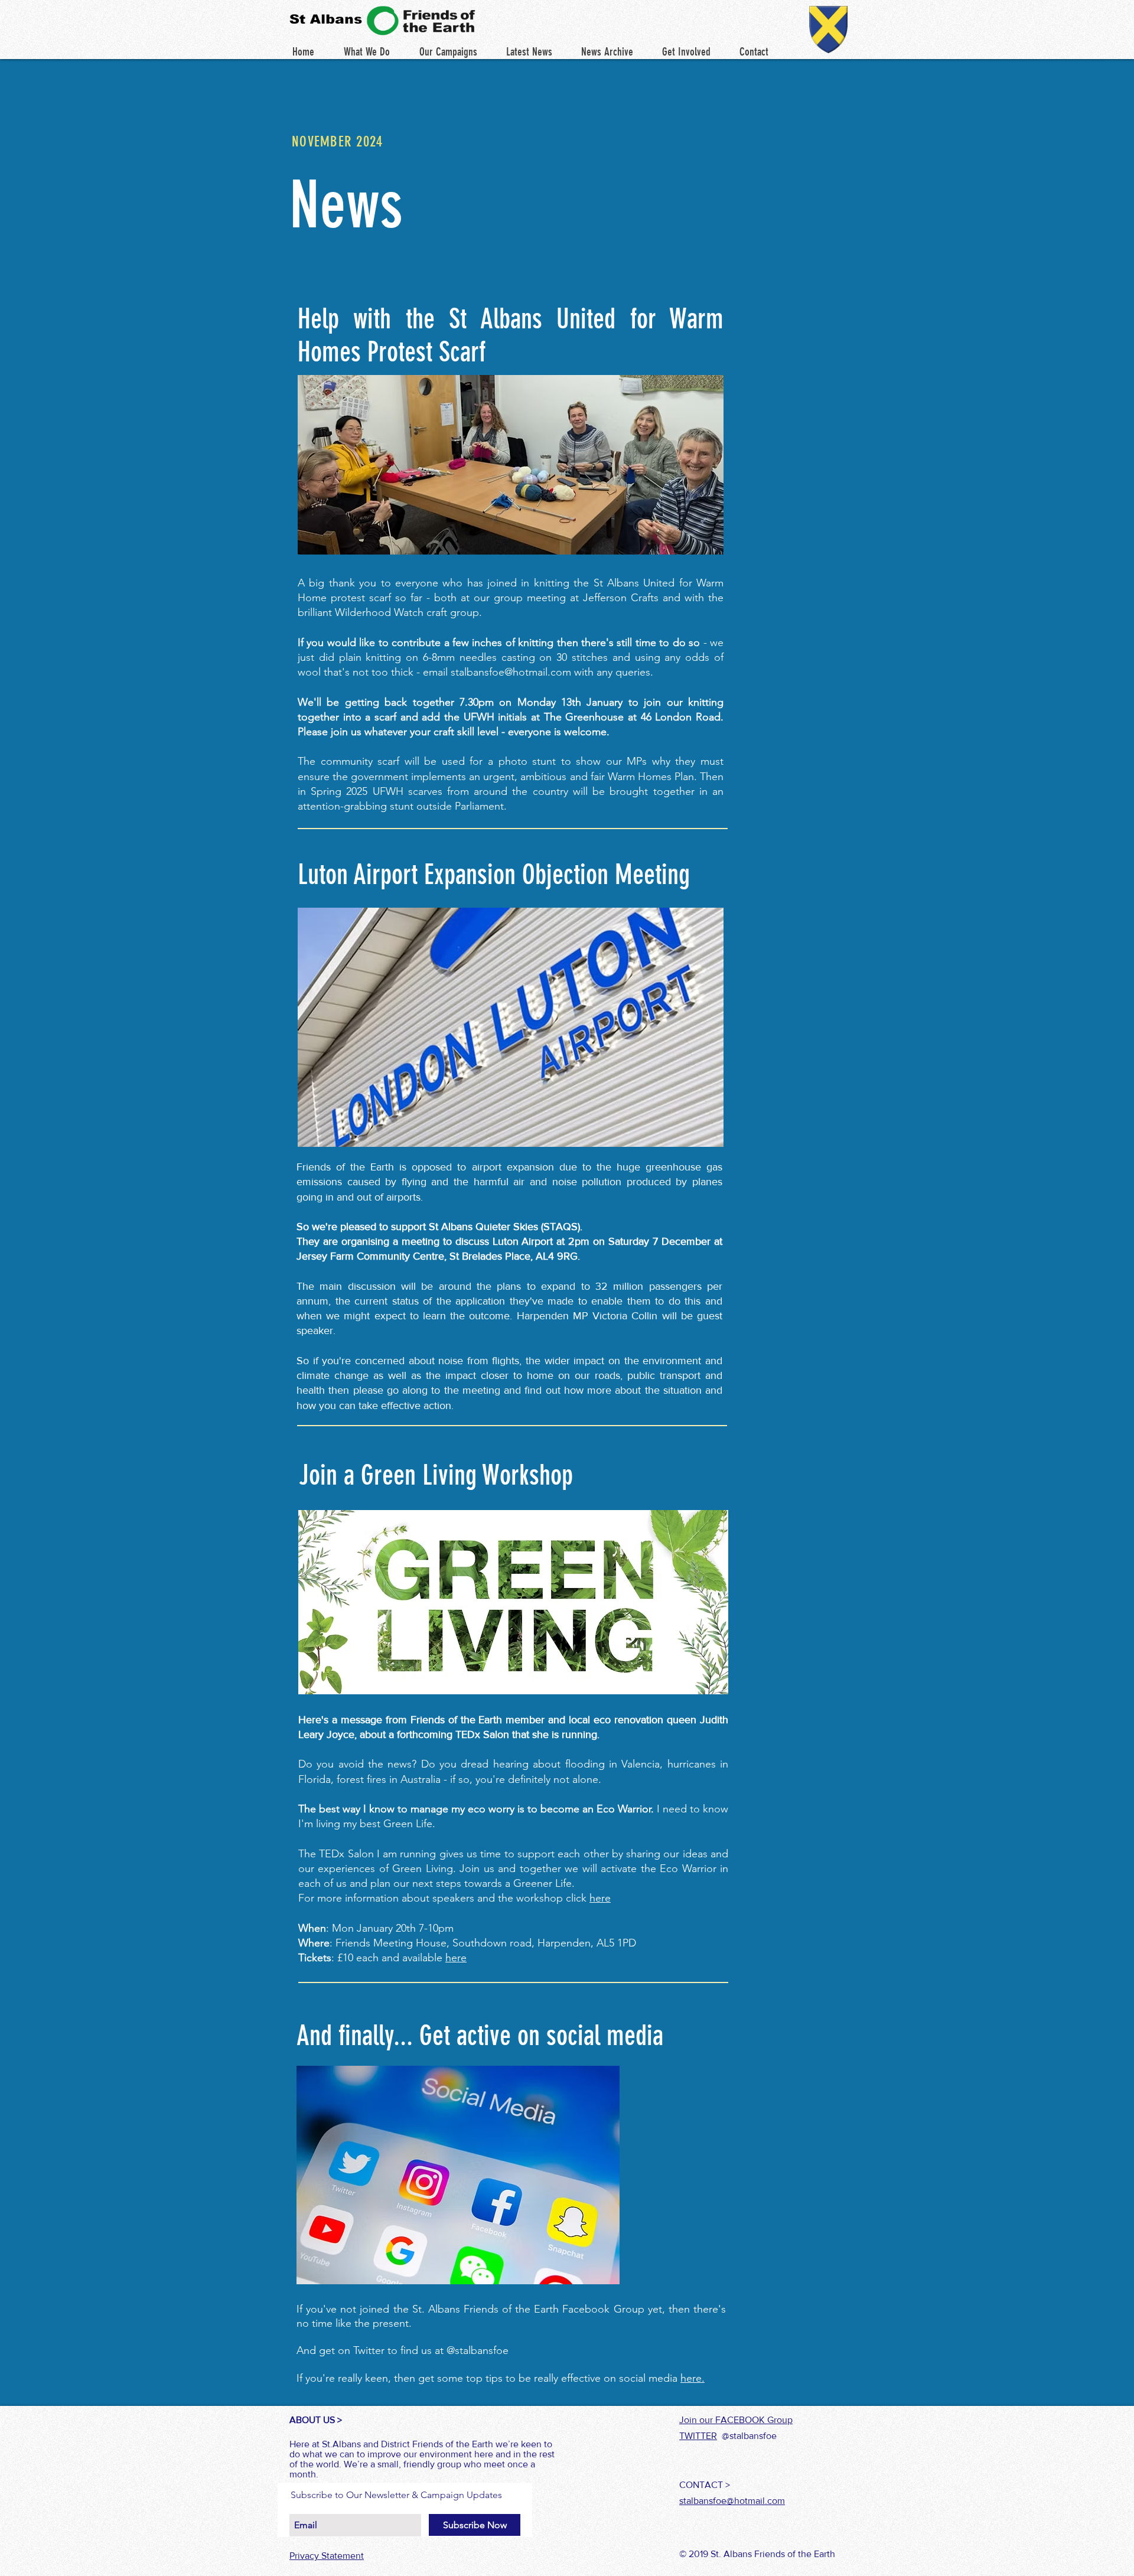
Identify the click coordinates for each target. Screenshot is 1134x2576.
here (600, 1898)
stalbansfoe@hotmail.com (511, 672)
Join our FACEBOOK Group (736, 2420)
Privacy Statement (327, 2556)
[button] (529, 52)
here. (693, 2378)
